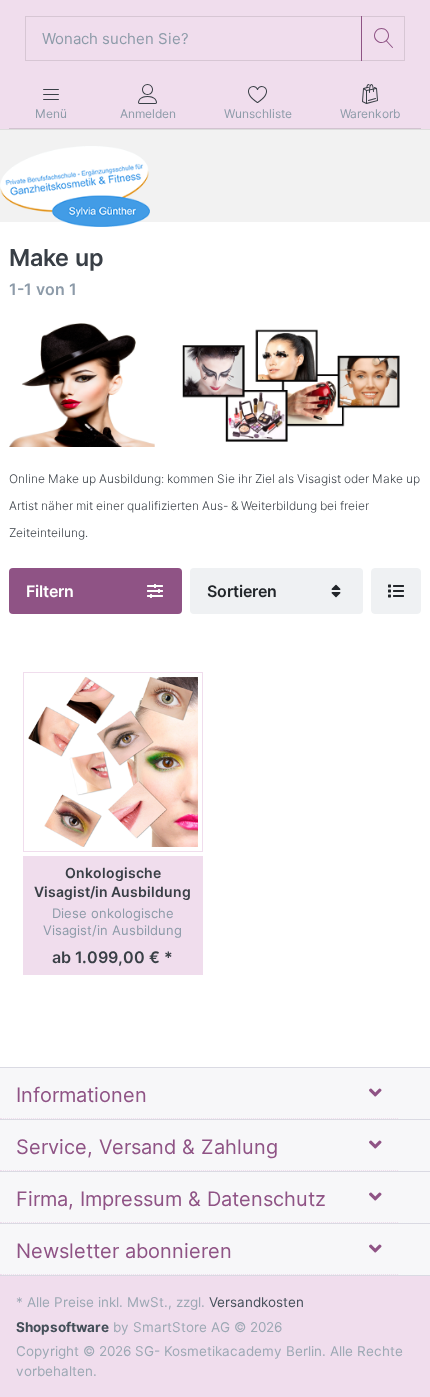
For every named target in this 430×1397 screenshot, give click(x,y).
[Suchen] (383, 38)
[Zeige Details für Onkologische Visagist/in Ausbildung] (113, 762)
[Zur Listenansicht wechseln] (396, 591)
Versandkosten (256, 1302)
